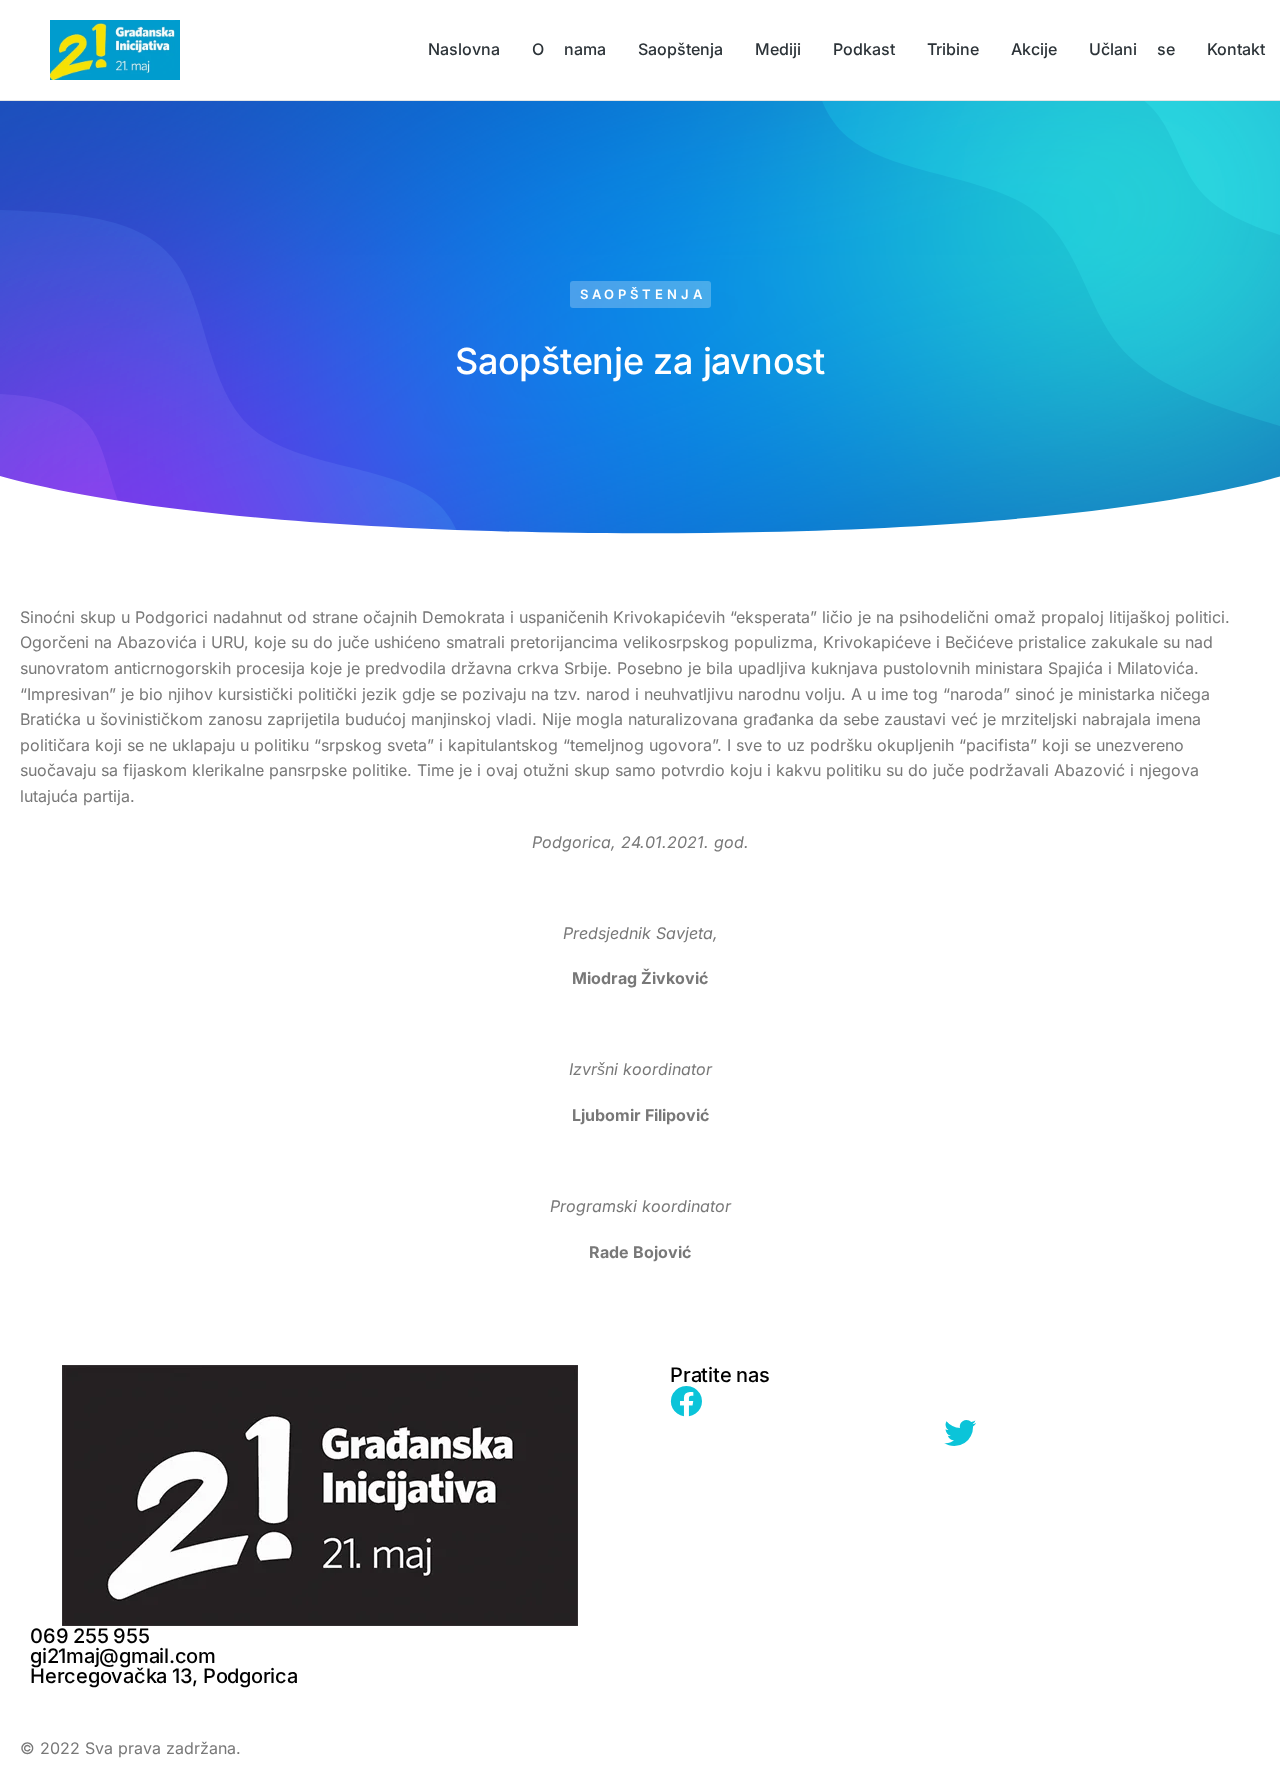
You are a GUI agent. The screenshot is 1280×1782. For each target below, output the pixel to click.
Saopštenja (643, 294)
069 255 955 (89, 1636)
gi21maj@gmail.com (123, 1656)
